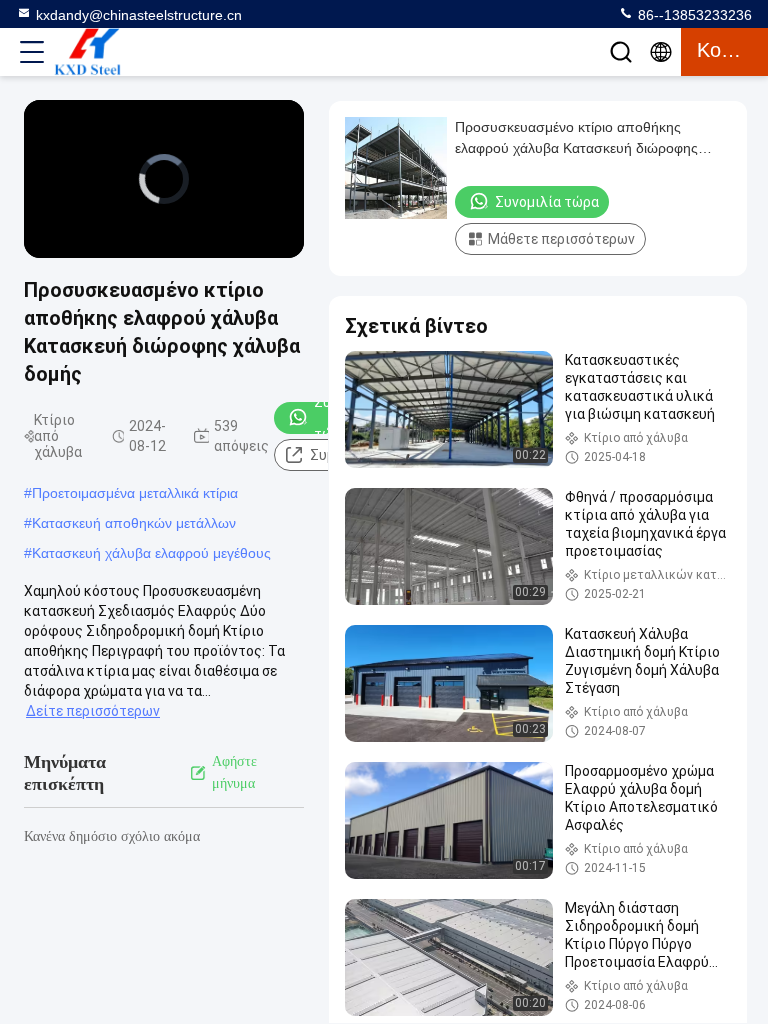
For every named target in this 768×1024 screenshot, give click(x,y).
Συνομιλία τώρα (547, 202)
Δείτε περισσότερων (93, 711)
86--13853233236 (693, 15)
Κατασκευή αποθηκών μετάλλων (134, 523)
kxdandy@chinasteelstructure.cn (139, 15)
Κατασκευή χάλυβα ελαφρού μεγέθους (151, 553)
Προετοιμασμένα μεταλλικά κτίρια (135, 493)
